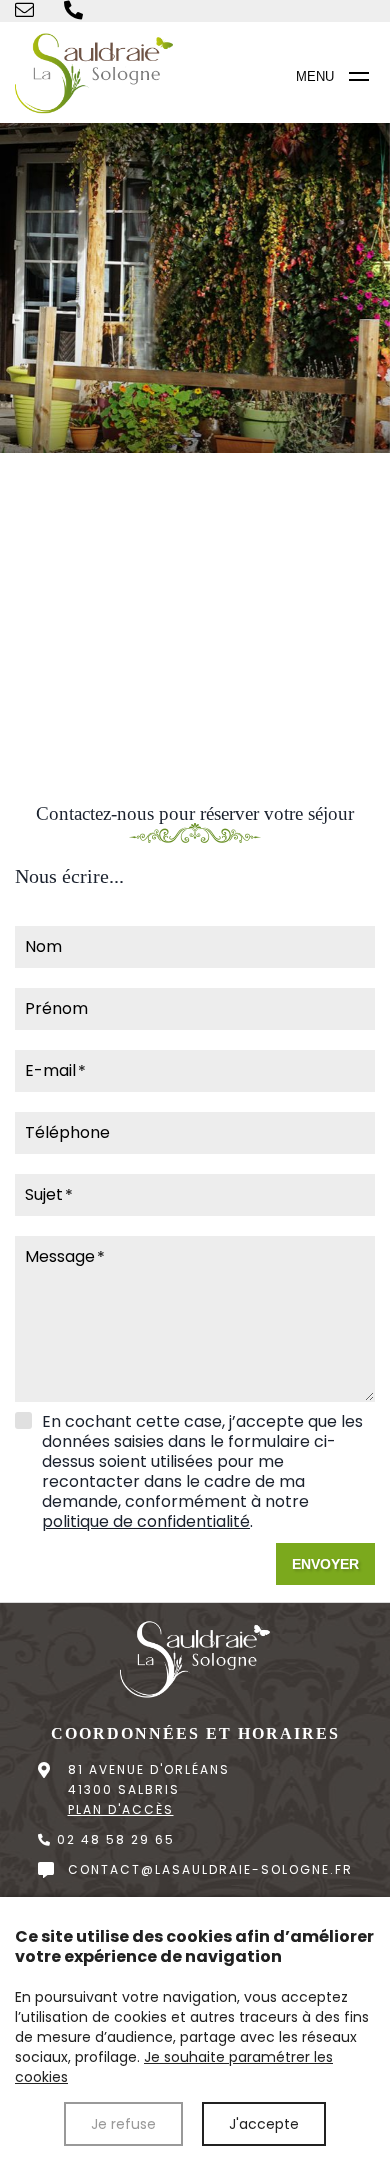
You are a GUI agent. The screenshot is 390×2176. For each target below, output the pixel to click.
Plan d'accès (121, 1809)
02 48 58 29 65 (113, 1839)
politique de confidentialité (146, 1521)
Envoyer (325, 1564)
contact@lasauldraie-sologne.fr (210, 1869)
